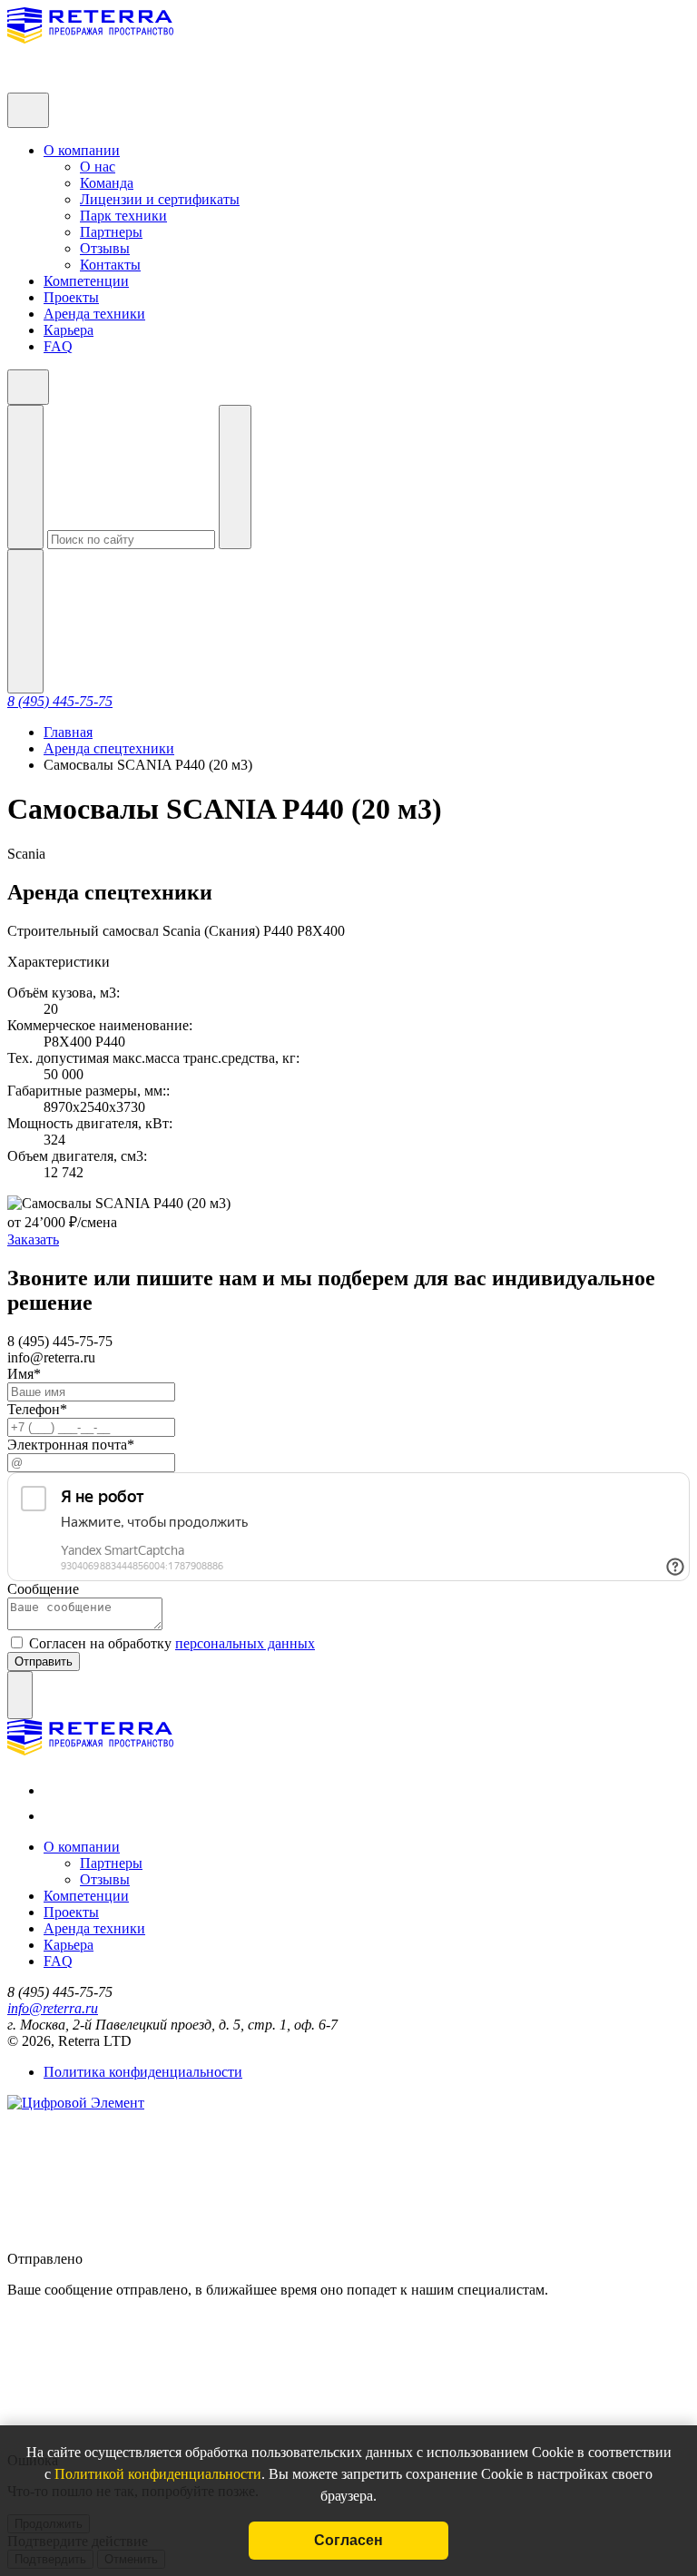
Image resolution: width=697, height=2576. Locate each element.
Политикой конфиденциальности (158, 2474)
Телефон (37, 1409)
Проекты (71, 297)
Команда (107, 183)
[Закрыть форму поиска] (235, 477)
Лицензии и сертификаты (160, 199)
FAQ (58, 346)
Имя (24, 1374)
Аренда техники (94, 314)
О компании (82, 150)
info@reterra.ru (53, 2008)
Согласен (348, 2540)
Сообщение (43, 1589)
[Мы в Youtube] (49, 1816)
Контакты (110, 265)
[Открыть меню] (28, 110)
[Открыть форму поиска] (25, 621)
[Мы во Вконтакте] (49, 1790)
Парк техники (123, 216)
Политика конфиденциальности (143, 2072)
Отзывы (105, 248)
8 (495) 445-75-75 (60, 701)
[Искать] (25, 477)
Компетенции (86, 281)
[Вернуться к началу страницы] (20, 1695)
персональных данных (245, 1643)
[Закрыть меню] (28, 387)
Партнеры (111, 232)
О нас (98, 167)
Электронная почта (71, 1445)
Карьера (69, 330)
